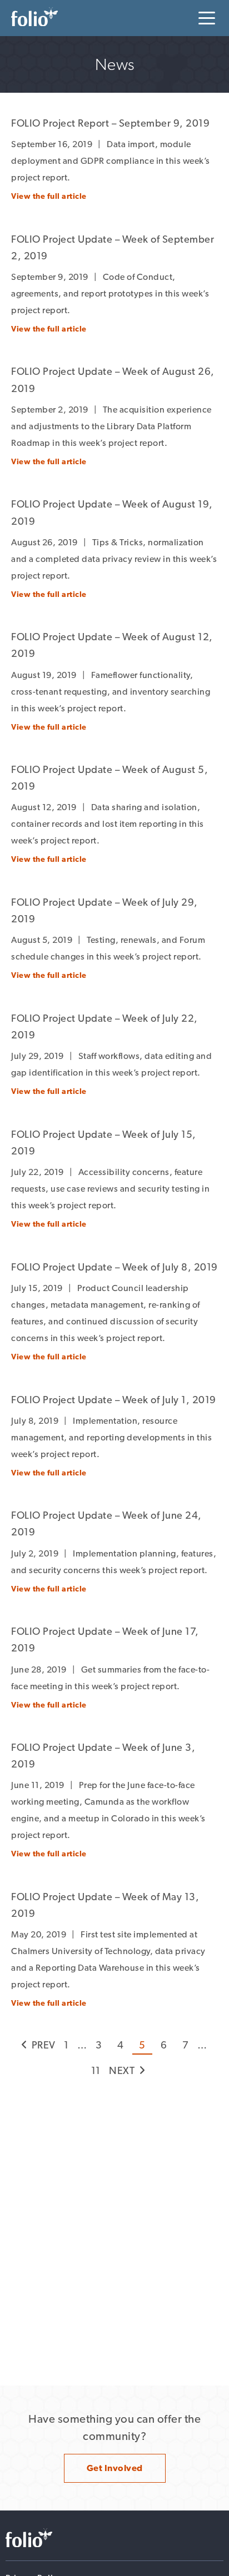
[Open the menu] (207, 18)
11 (96, 2070)
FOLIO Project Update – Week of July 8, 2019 (114, 1267)
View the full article (49, 196)
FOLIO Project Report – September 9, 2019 (110, 123)
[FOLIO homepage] (34, 17)
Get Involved (115, 2468)
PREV (44, 2045)
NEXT (122, 2070)
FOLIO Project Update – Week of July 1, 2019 (114, 1400)
